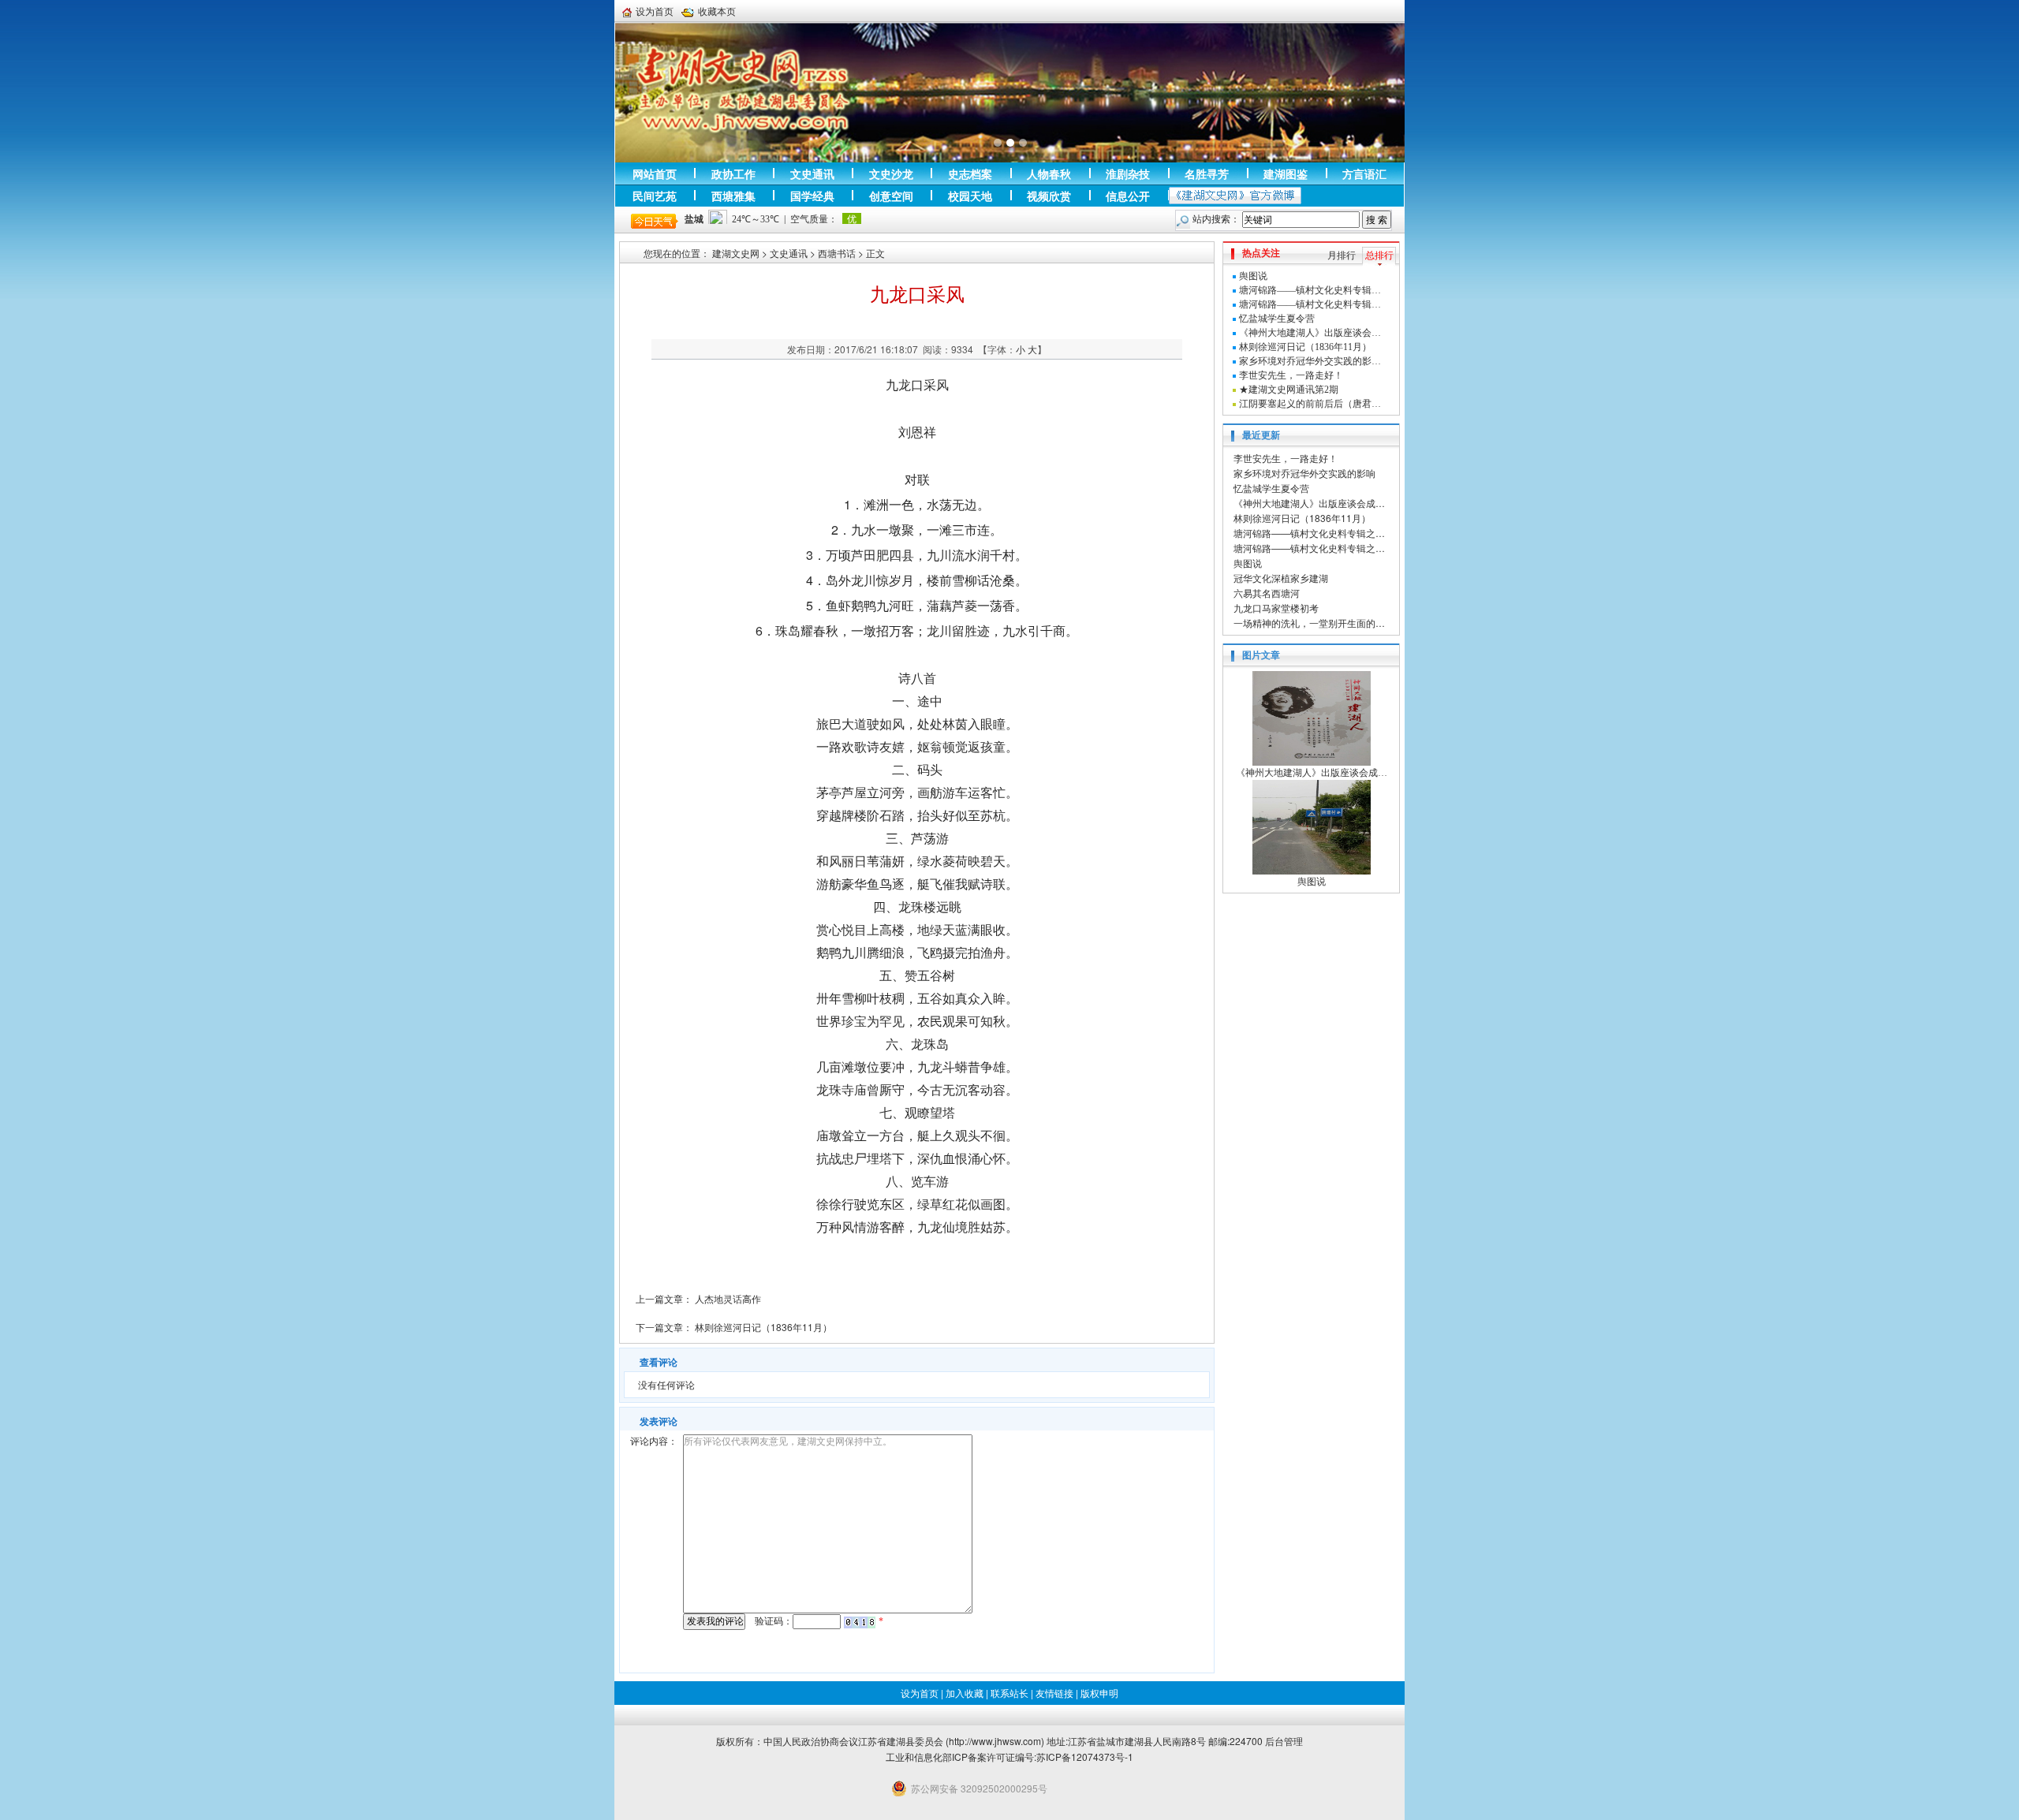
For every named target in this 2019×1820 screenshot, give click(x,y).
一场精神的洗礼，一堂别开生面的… (1309, 623)
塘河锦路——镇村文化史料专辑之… (1309, 533)
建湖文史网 (736, 253)
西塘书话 (837, 253)
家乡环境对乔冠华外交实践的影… (1310, 361)
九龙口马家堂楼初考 (1276, 608)
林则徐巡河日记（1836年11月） (763, 1327)
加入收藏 (965, 1693)
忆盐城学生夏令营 (1277, 319)
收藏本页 (717, 11)
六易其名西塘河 (1267, 593)
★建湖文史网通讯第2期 (1289, 390)
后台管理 (1284, 1741)
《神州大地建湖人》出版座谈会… (1310, 333)
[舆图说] (1312, 826)
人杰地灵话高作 (728, 1298)
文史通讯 (789, 253)
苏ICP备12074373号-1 (1085, 1757)
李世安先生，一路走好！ (1291, 375)
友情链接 (1054, 1693)
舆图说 (1253, 276)
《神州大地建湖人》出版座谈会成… (1309, 503)
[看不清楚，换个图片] (860, 1621)
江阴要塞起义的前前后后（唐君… (1310, 404)
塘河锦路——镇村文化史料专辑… (1310, 290)
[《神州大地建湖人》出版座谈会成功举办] (1312, 718)
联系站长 (1009, 1693)
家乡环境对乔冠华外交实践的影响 (1304, 473)
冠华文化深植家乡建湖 (1281, 578)
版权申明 (1099, 1693)
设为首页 (655, 11)
